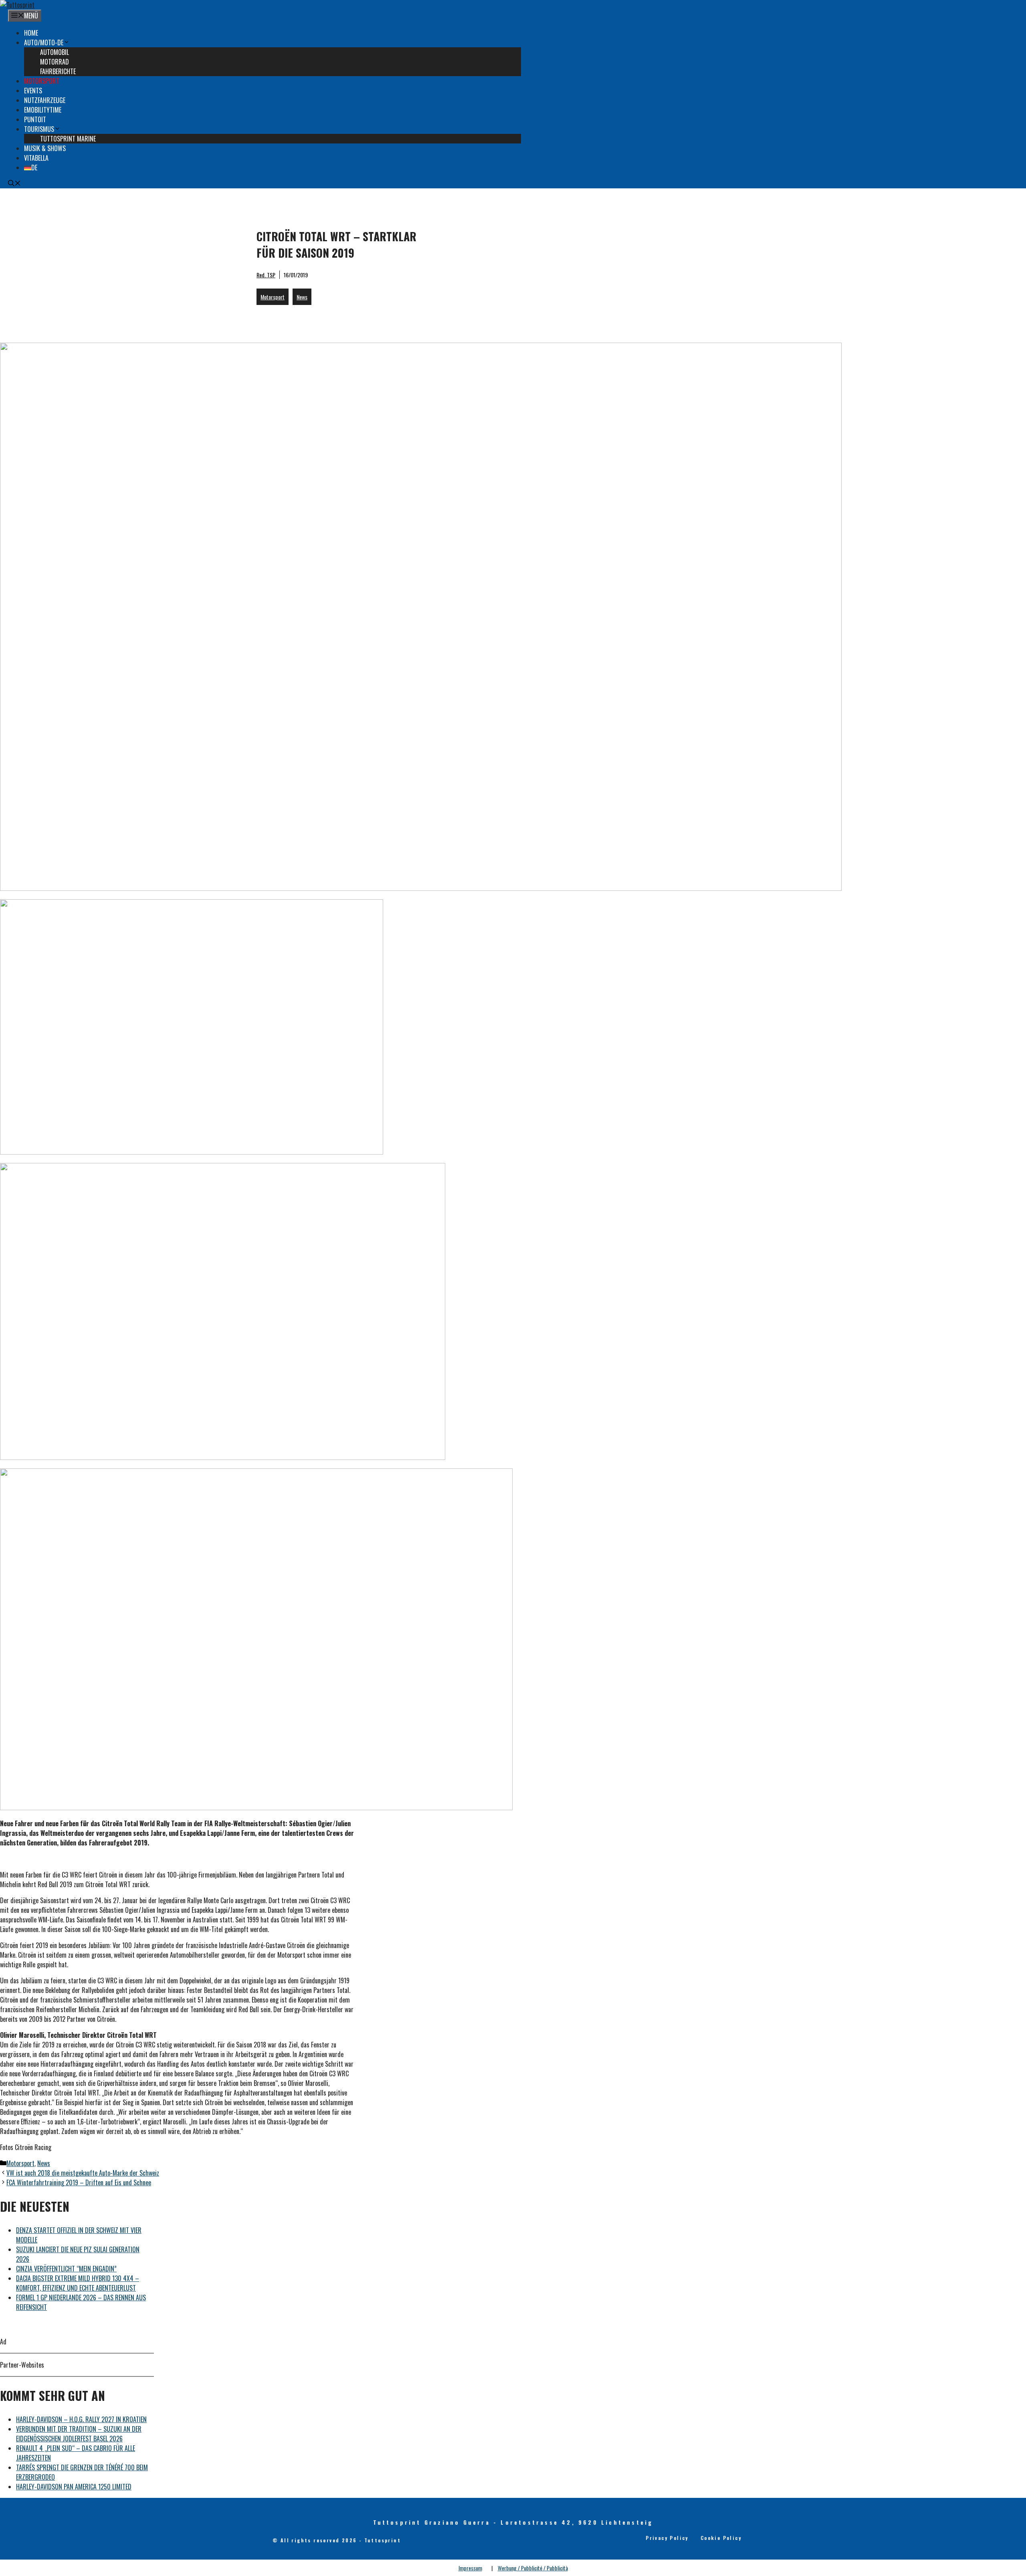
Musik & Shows (45, 148)
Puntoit (35, 119)
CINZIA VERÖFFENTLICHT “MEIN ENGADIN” (66, 2269)
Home (31, 33)
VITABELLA (36, 158)
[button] (14, 184)
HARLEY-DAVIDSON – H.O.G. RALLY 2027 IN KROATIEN (81, 2419)
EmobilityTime (43, 110)
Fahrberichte (58, 71)
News (302, 297)
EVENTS (33, 91)
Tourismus (39, 129)
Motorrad (55, 62)
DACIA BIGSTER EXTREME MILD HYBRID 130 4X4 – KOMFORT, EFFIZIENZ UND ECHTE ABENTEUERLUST (78, 2283)
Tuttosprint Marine (68, 139)
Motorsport (42, 81)
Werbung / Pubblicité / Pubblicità (533, 2568)
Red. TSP (266, 275)
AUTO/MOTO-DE (44, 42)
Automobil (55, 52)
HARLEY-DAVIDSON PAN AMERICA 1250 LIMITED (74, 2487)
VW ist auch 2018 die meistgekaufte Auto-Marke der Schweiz (83, 2173)
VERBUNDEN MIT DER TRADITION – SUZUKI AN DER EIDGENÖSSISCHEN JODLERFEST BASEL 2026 (79, 2434)
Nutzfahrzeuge (45, 100)
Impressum (470, 2568)
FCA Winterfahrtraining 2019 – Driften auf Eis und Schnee (79, 2182)
